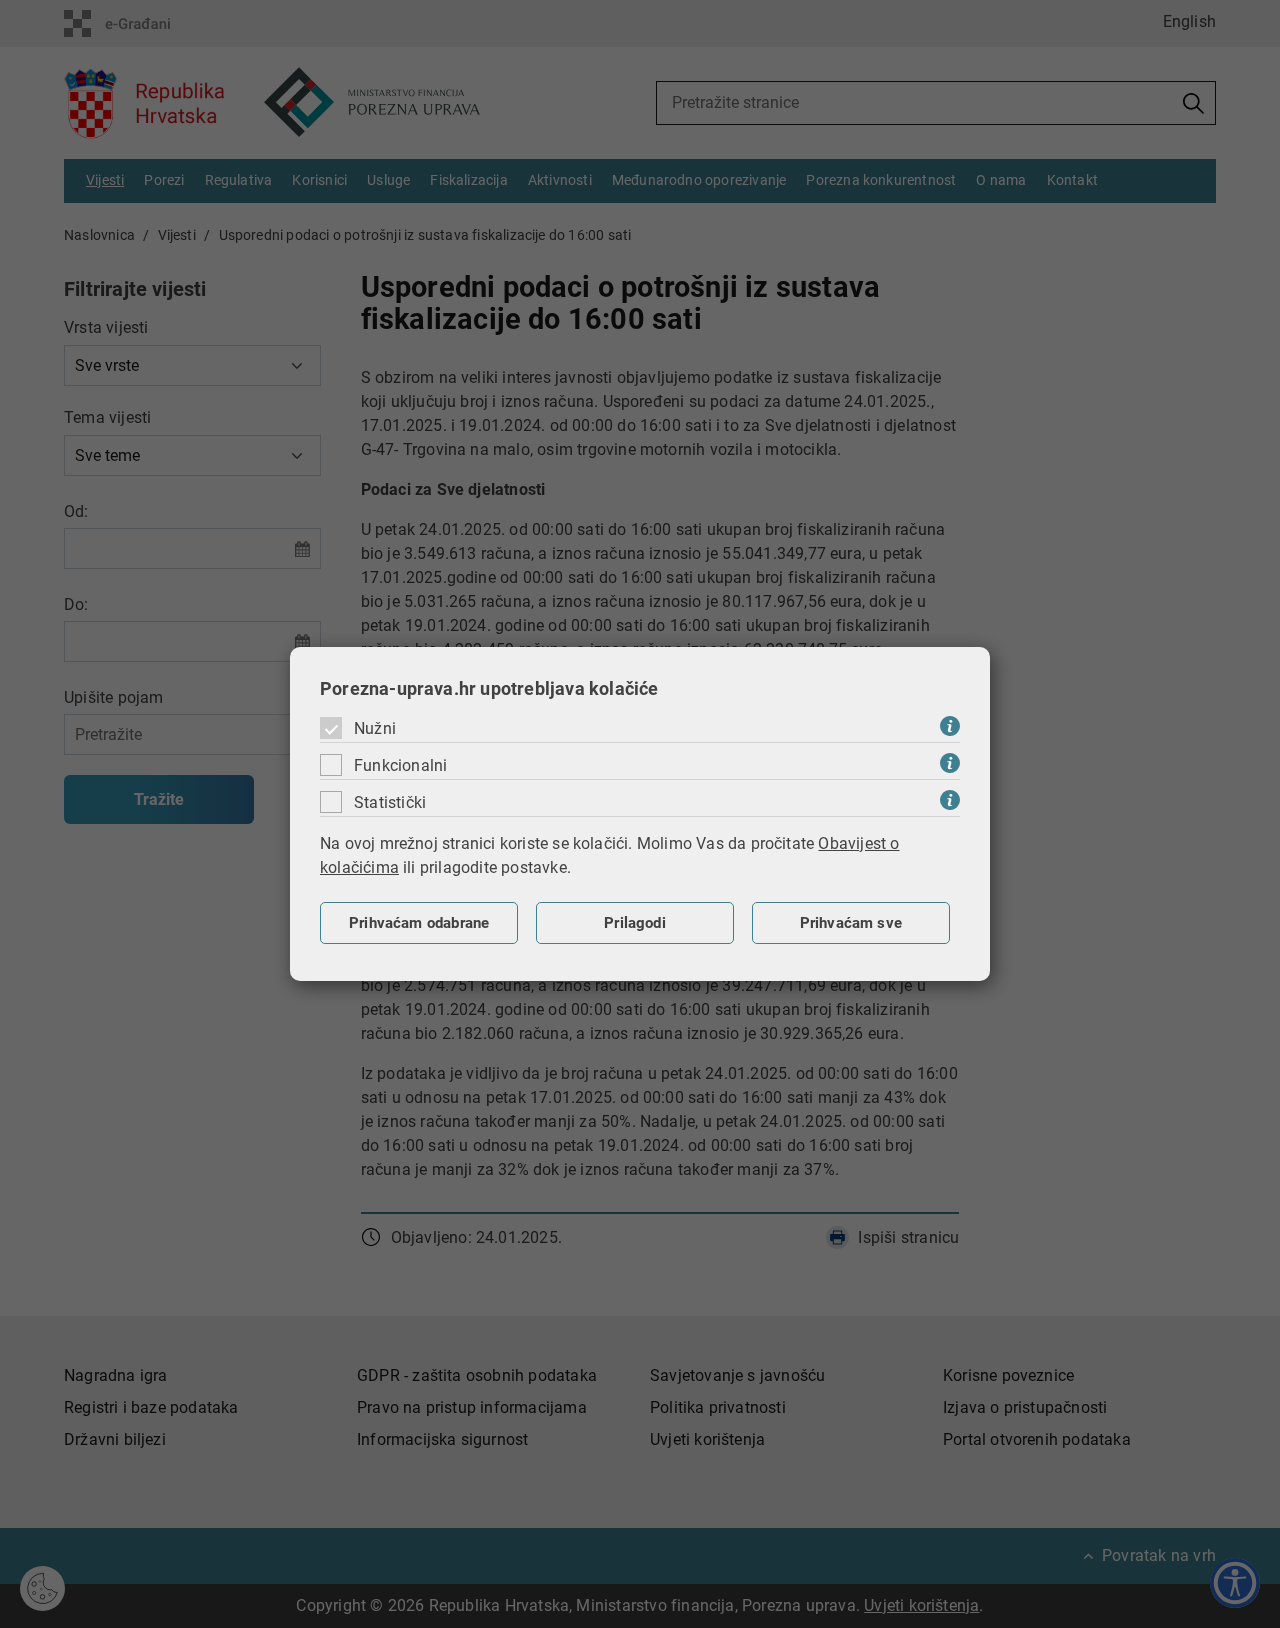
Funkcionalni (400, 765)
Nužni (375, 728)
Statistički (390, 802)
